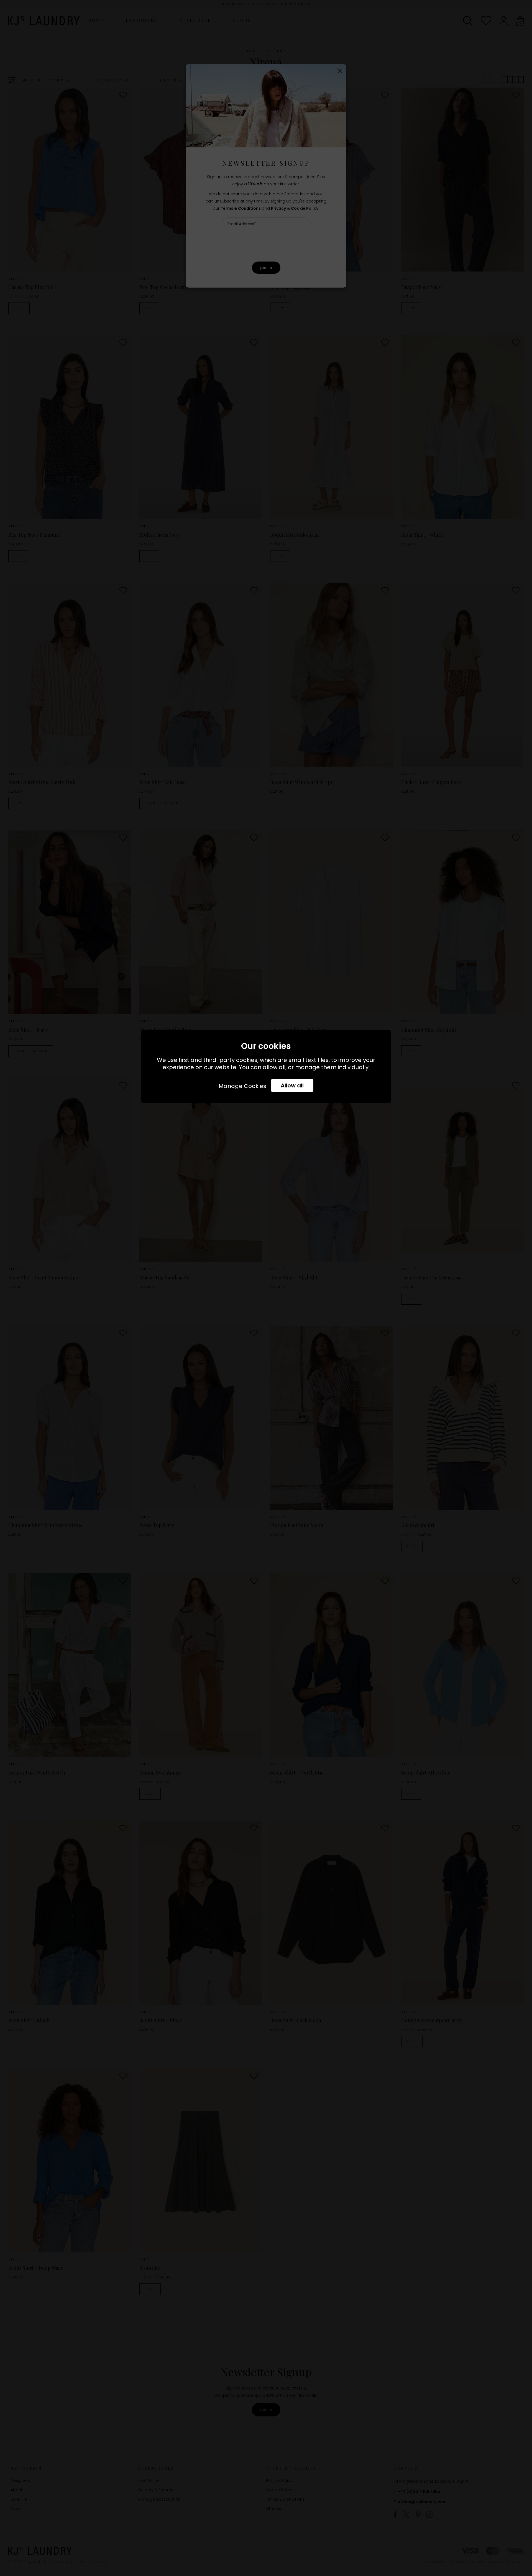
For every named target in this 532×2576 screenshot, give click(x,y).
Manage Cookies (242, 1086)
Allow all (292, 1085)
